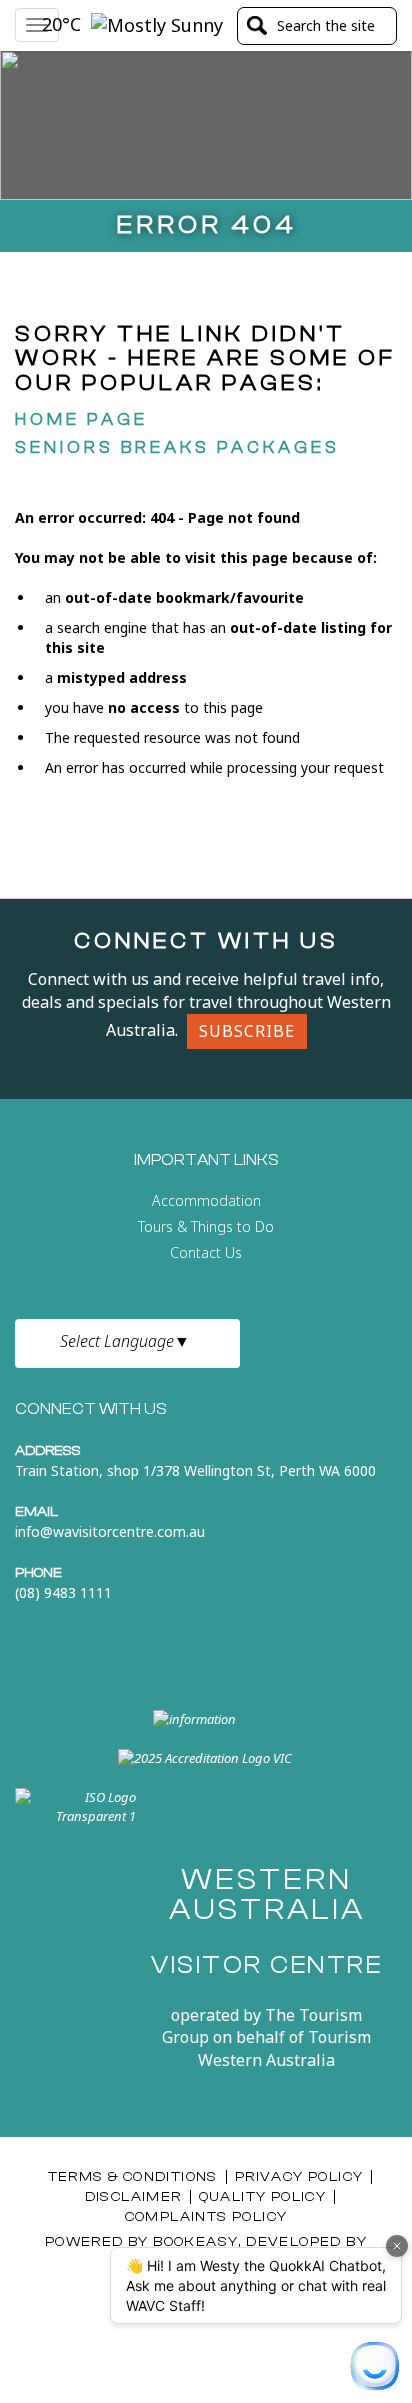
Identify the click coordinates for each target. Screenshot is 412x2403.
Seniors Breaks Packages (177, 447)
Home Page (81, 419)
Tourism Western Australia (284, 2048)
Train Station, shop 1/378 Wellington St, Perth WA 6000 (195, 1470)
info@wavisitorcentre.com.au (110, 1531)
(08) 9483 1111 (63, 1592)
